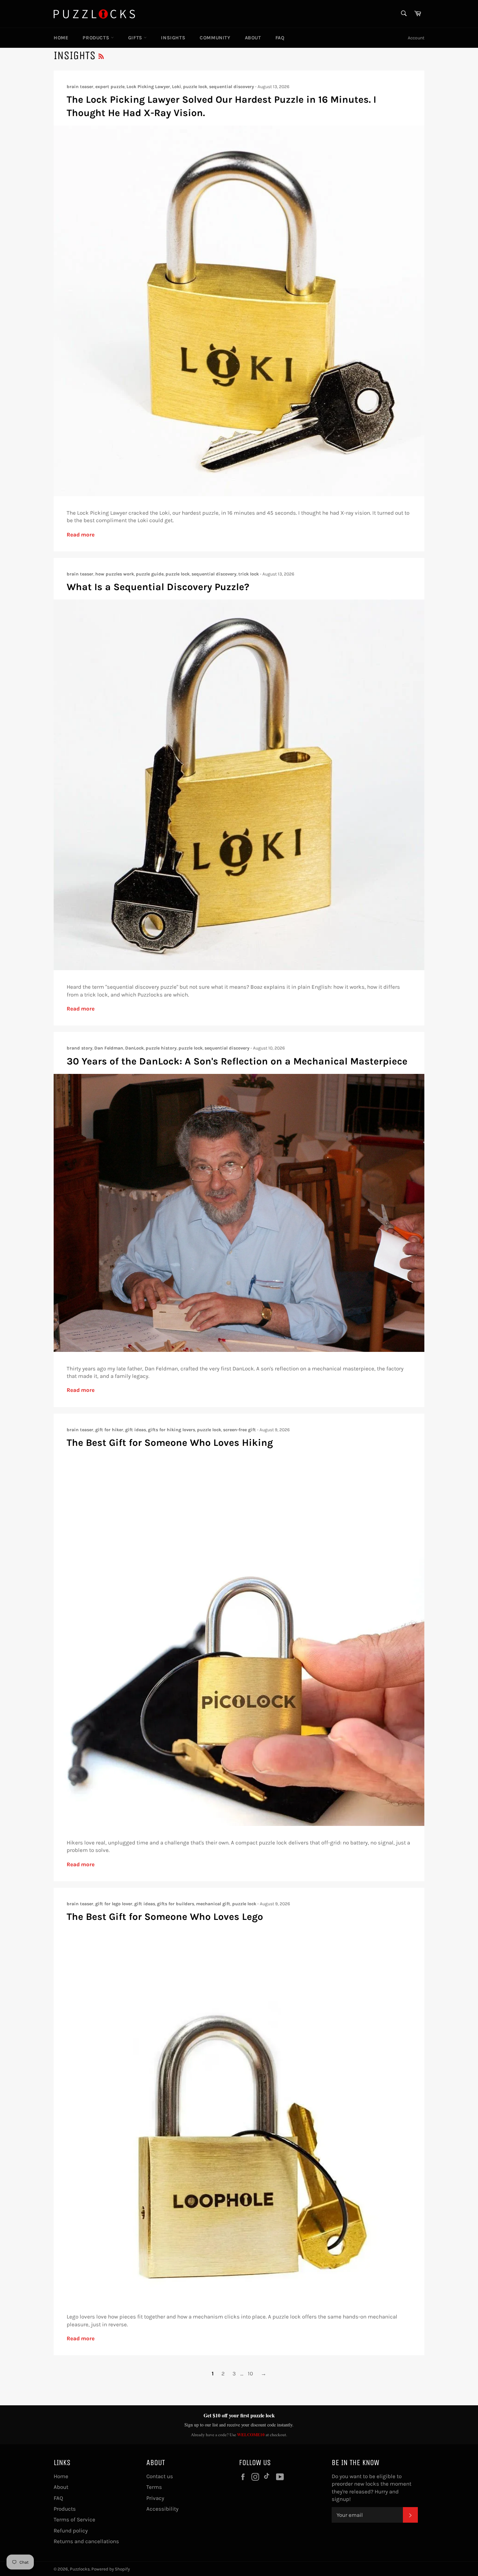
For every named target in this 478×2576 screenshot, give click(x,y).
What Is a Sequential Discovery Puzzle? (158, 587)
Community (215, 38)
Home (61, 38)
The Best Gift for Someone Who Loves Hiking (170, 1443)
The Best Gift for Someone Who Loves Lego (165, 1917)
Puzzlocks (80, 2569)
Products (97, 38)
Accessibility (162, 2509)
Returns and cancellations (86, 2541)
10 (250, 2373)
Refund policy (71, 2530)
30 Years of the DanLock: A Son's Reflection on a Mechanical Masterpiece (237, 1061)
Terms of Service (74, 2519)
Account (416, 38)
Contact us (160, 2476)
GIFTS (136, 38)
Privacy (155, 2498)
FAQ (280, 38)
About (253, 38)
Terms (154, 2487)
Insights (173, 38)
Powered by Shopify (111, 2569)
